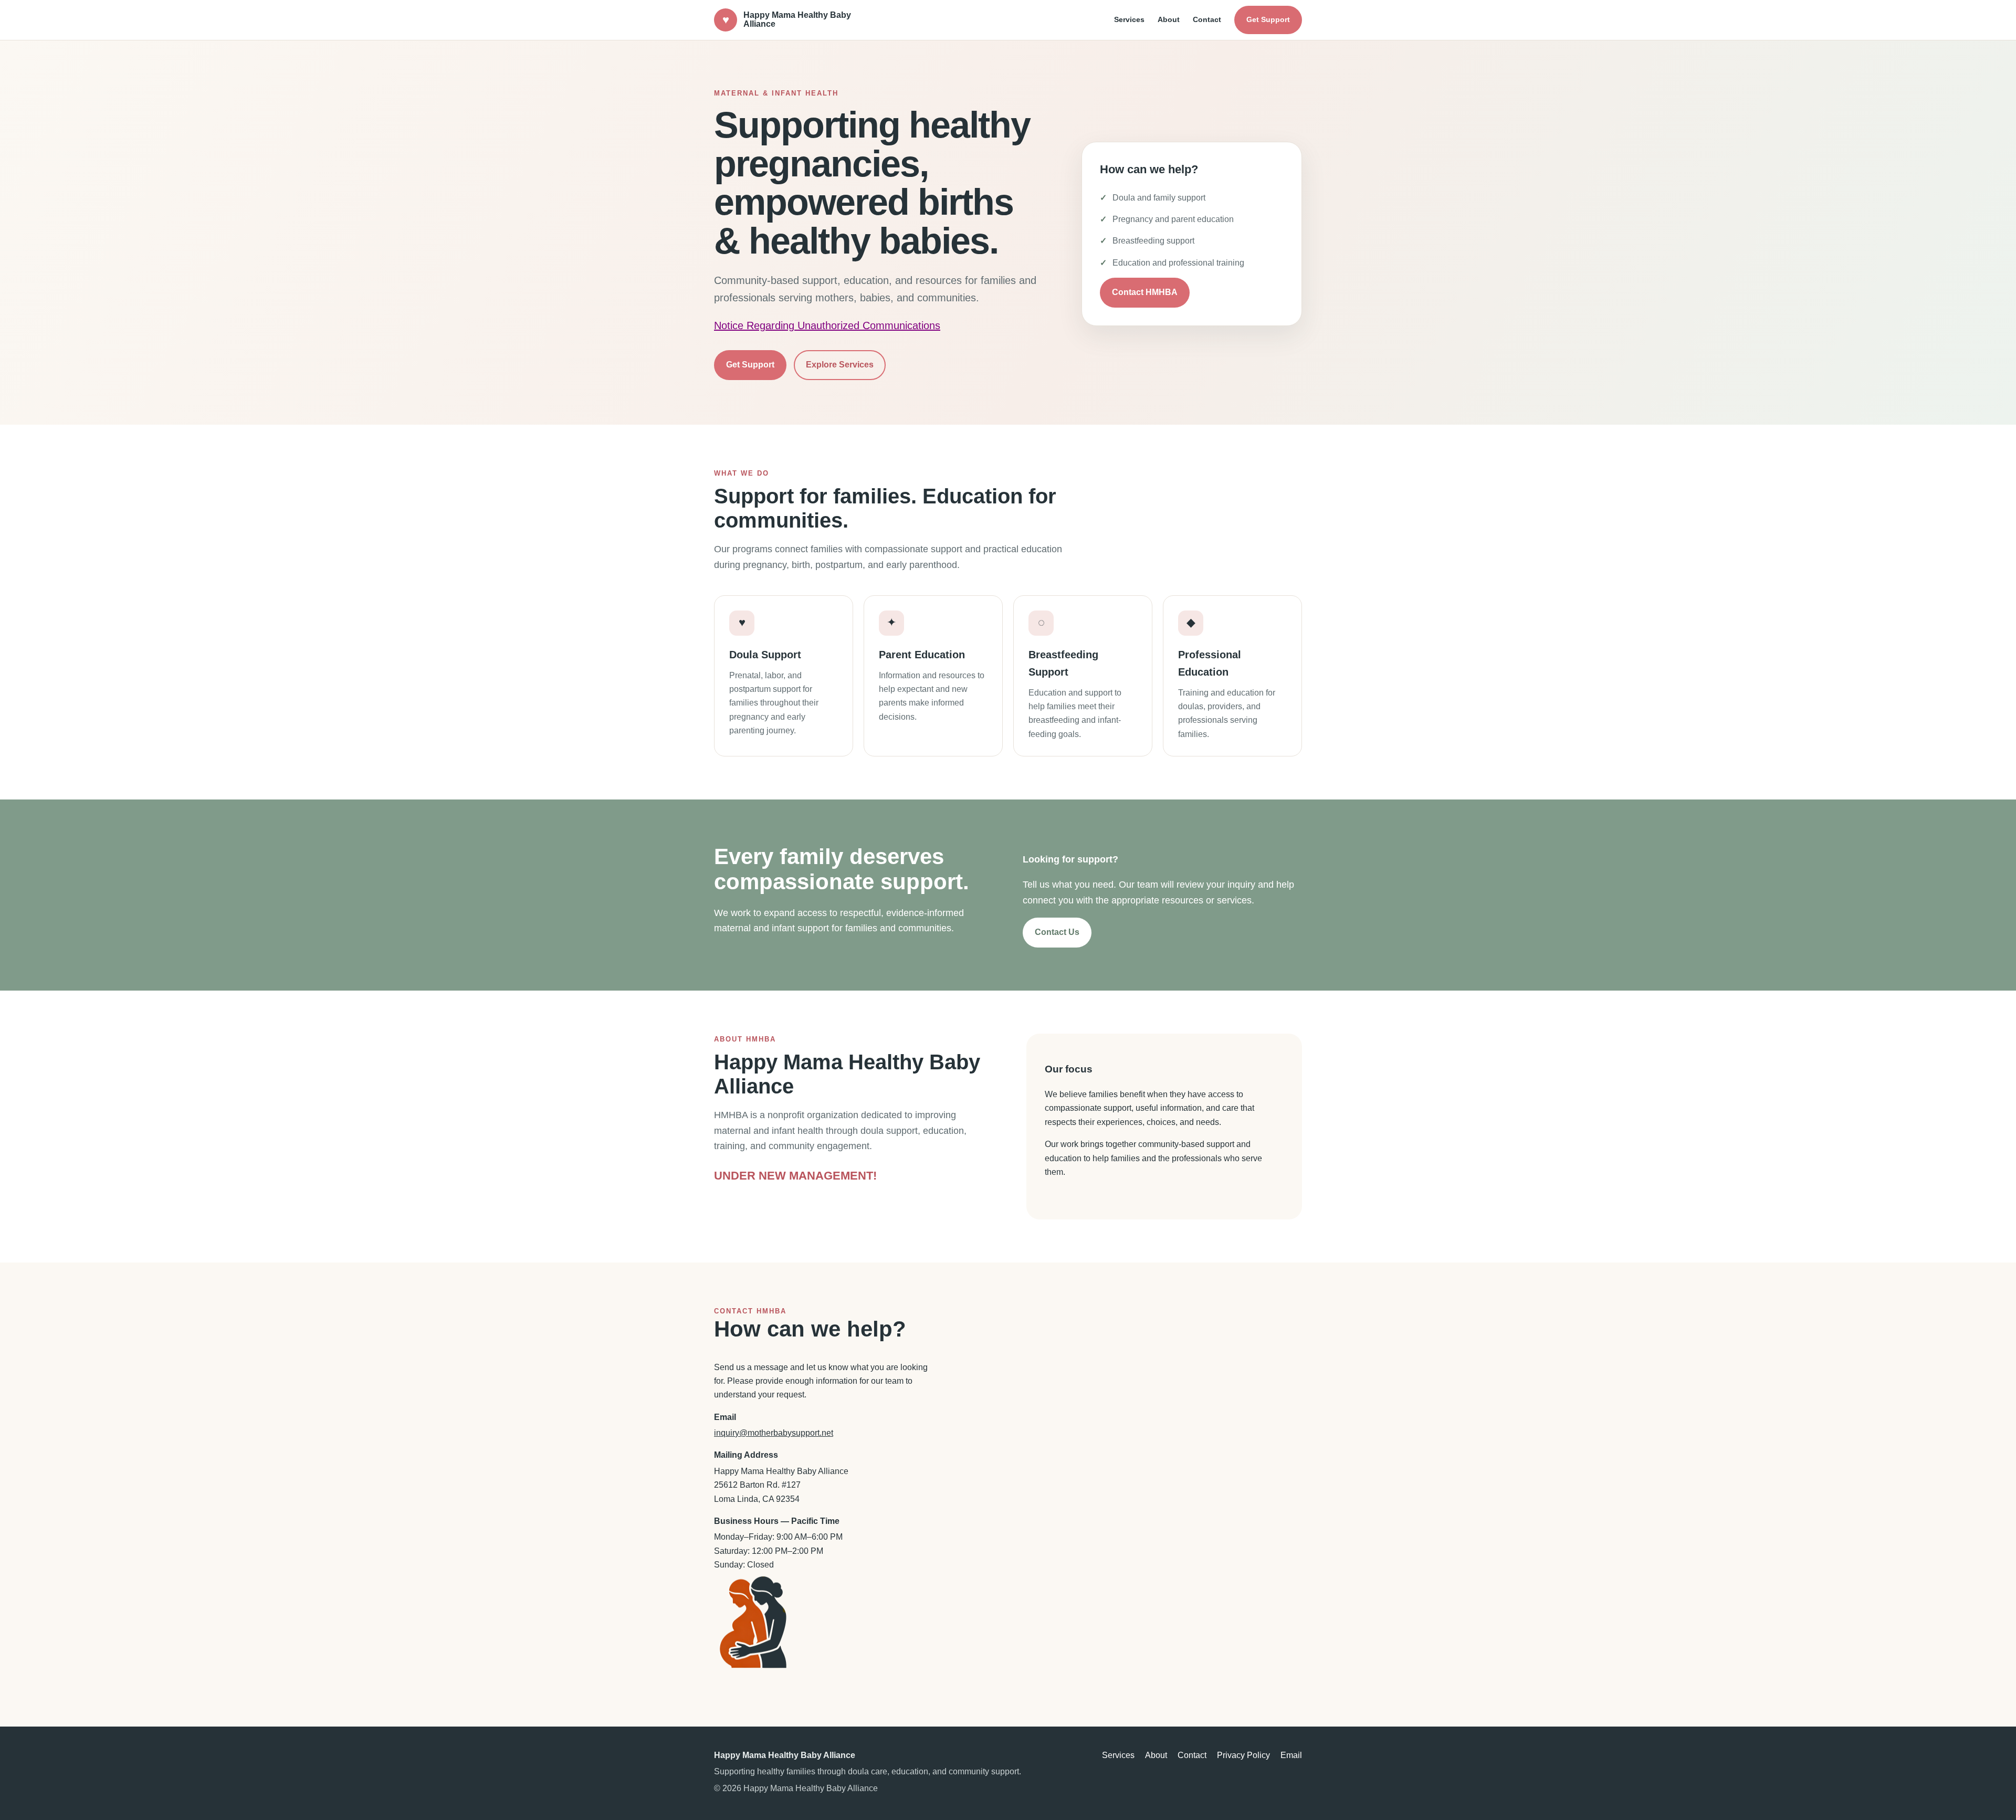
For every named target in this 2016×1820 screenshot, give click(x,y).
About (1169, 19)
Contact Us (1057, 932)
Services (1129, 19)
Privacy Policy (1243, 1755)
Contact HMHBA (1145, 292)
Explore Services (840, 365)
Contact (1207, 19)
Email (1291, 1755)
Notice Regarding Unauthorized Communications (827, 325)
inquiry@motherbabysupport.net (774, 1433)
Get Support (1268, 19)
